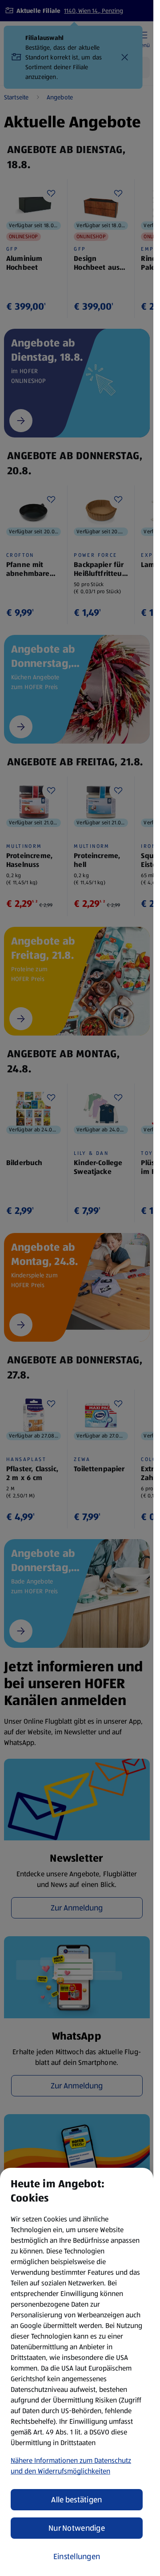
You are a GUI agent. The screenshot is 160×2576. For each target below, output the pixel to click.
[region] (77, 2372)
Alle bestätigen (76, 2500)
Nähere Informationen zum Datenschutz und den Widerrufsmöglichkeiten (71, 2466)
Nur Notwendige (77, 2528)
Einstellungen (77, 2556)
